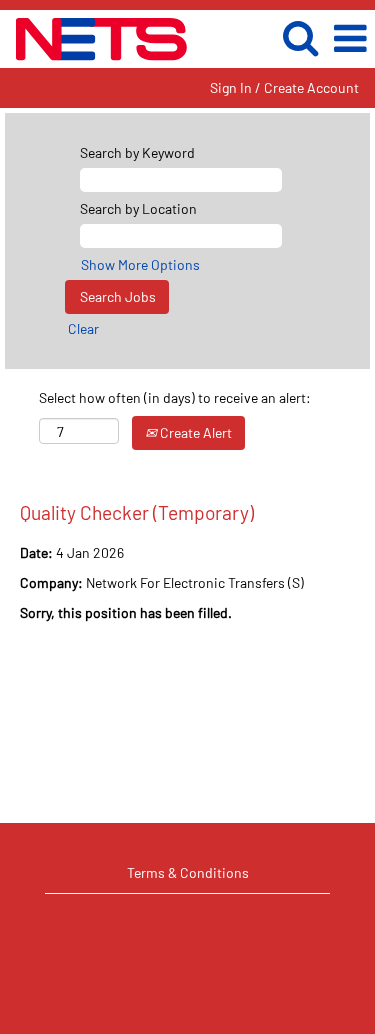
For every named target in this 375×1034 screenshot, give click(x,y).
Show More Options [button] (140, 264)
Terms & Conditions (188, 872)
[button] (350, 38)
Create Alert (194, 432)
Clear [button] (83, 328)
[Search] (300, 37)
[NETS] (94, 37)
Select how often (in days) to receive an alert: (175, 397)
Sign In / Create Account (284, 88)
